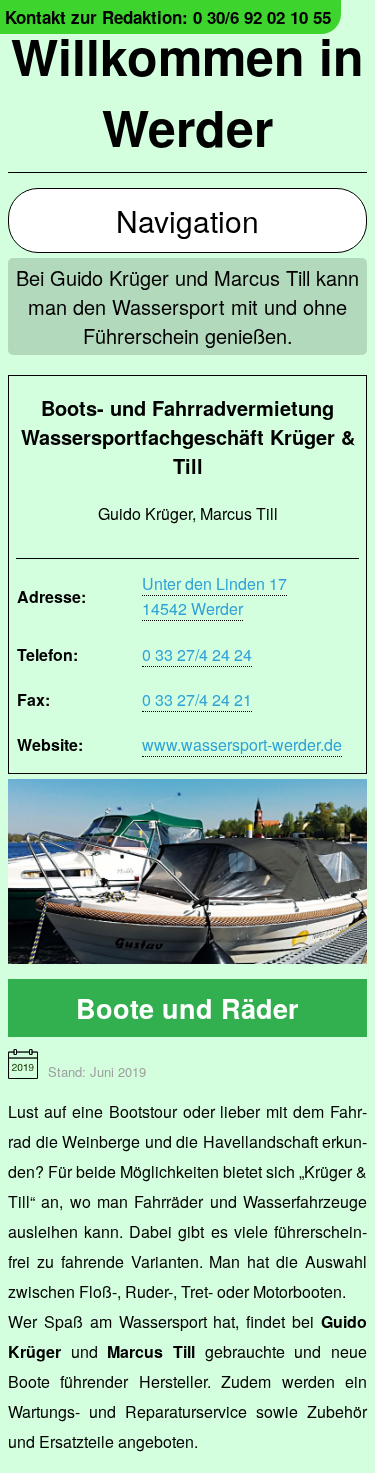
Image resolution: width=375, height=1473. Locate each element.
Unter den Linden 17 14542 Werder (214, 596)
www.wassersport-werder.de (242, 744)
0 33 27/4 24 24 (197, 654)
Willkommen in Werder (187, 91)
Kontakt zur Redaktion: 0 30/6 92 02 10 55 (168, 17)
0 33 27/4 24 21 (197, 699)
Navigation (187, 220)
